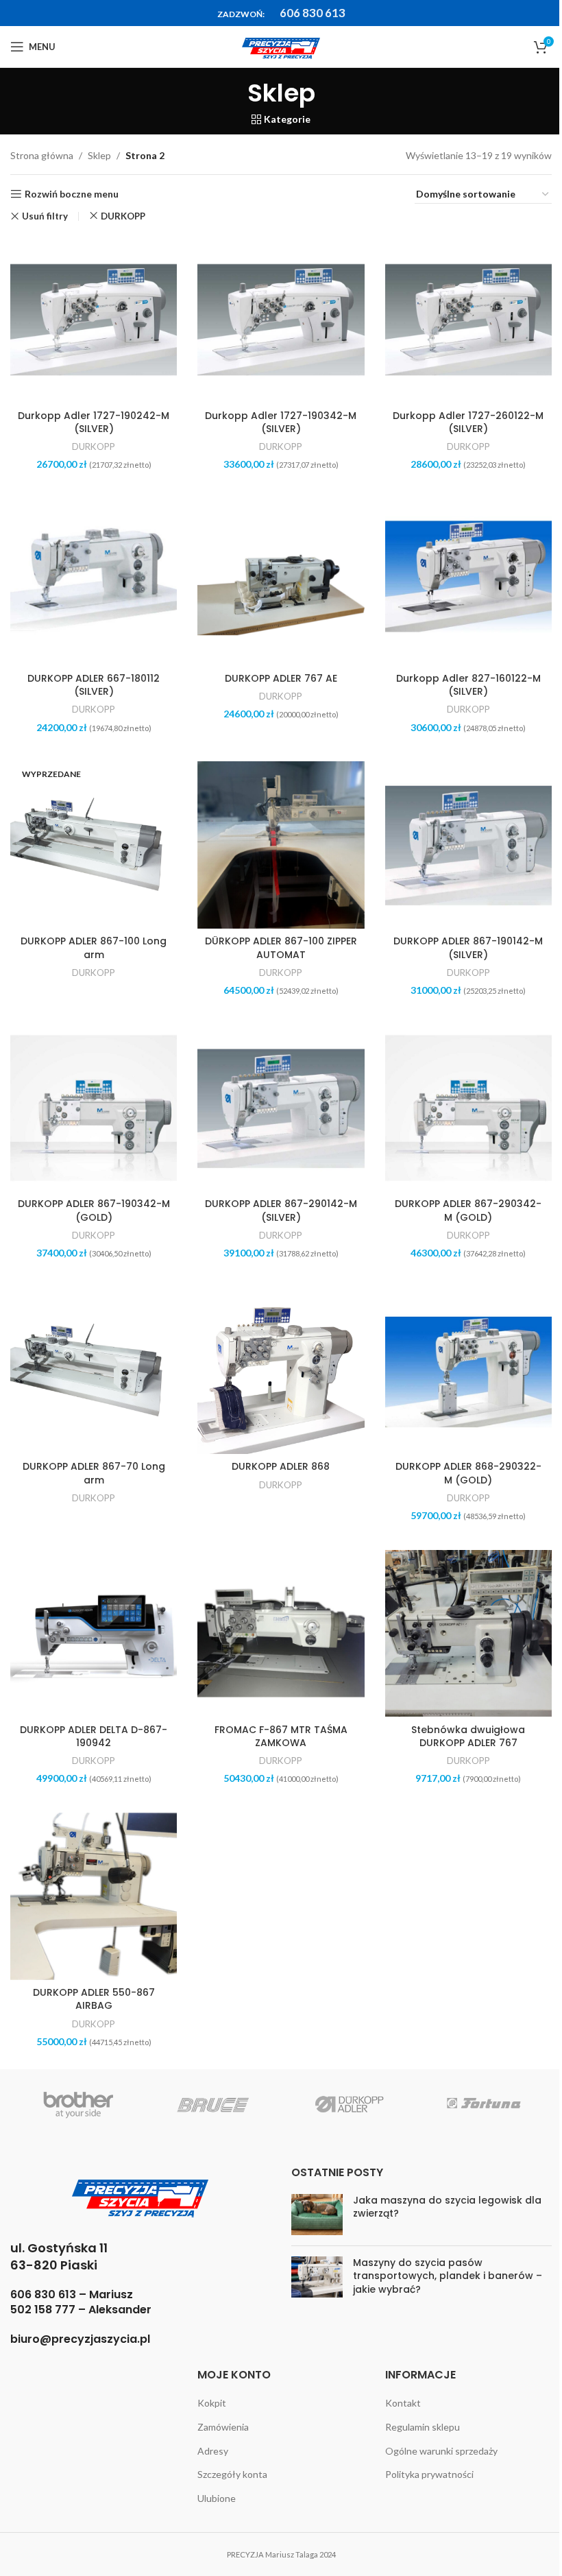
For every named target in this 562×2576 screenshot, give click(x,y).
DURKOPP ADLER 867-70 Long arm (94, 1473)
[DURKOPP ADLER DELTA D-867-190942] (94, 1633)
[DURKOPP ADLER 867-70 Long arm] (94, 1371)
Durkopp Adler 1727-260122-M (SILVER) (468, 422)
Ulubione (217, 2498)
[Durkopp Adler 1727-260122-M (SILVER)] (468, 319)
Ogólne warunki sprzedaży (441, 2451)
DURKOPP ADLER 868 (281, 1466)
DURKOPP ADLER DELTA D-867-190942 (94, 1737)
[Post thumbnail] (317, 2215)
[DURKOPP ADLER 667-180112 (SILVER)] (94, 582)
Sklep (99, 155)
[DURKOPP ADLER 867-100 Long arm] (94, 845)
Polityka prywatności (429, 2474)
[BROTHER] (78, 2103)
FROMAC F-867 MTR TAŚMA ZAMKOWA (281, 1737)
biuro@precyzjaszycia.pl (80, 2339)
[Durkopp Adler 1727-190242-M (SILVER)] (94, 319)
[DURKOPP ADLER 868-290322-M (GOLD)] (468, 1371)
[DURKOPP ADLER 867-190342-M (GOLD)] (94, 1108)
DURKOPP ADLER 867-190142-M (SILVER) (468, 948)
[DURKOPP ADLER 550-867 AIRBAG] (94, 1896)
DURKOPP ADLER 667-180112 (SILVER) (94, 685)
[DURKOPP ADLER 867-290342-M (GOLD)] (468, 1108)
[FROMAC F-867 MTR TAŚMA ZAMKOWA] (281, 1633)
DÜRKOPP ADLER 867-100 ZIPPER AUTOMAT (281, 948)
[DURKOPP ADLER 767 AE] (281, 582)
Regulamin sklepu (423, 2427)
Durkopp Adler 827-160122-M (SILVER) (468, 685)
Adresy (213, 2451)
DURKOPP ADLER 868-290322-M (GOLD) (468, 1473)
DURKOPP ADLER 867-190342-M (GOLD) (94, 1211)
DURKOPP (123, 216)
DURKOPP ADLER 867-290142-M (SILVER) (281, 1211)
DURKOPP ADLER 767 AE (281, 678)
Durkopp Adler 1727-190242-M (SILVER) (94, 422)
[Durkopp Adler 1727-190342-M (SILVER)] (281, 319)
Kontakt (403, 2403)
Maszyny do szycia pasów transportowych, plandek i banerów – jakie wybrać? (448, 2276)
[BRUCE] (214, 2103)
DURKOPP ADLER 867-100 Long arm (94, 948)
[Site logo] (281, 46)
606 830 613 (313, 13)
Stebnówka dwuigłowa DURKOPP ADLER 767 (468, 1737)
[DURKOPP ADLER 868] (281, 1371)
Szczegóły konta (232, 2474)
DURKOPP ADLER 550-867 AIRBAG (94, 1999)
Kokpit (212, 2403)
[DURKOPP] (349, 2103)
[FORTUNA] (485, 2103)
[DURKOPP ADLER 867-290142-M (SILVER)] (281, 1108)
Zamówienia (223, 2427)
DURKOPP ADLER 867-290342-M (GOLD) (468, 1211)
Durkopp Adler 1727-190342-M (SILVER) (281, 422)
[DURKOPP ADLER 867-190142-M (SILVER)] (468, 845)
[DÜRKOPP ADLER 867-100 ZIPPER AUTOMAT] (281, 845)
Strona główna (42, 155)
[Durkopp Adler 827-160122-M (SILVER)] (468, 582)
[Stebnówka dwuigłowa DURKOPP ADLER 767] (468, 1633)
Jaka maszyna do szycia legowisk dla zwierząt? (447, 2207)
